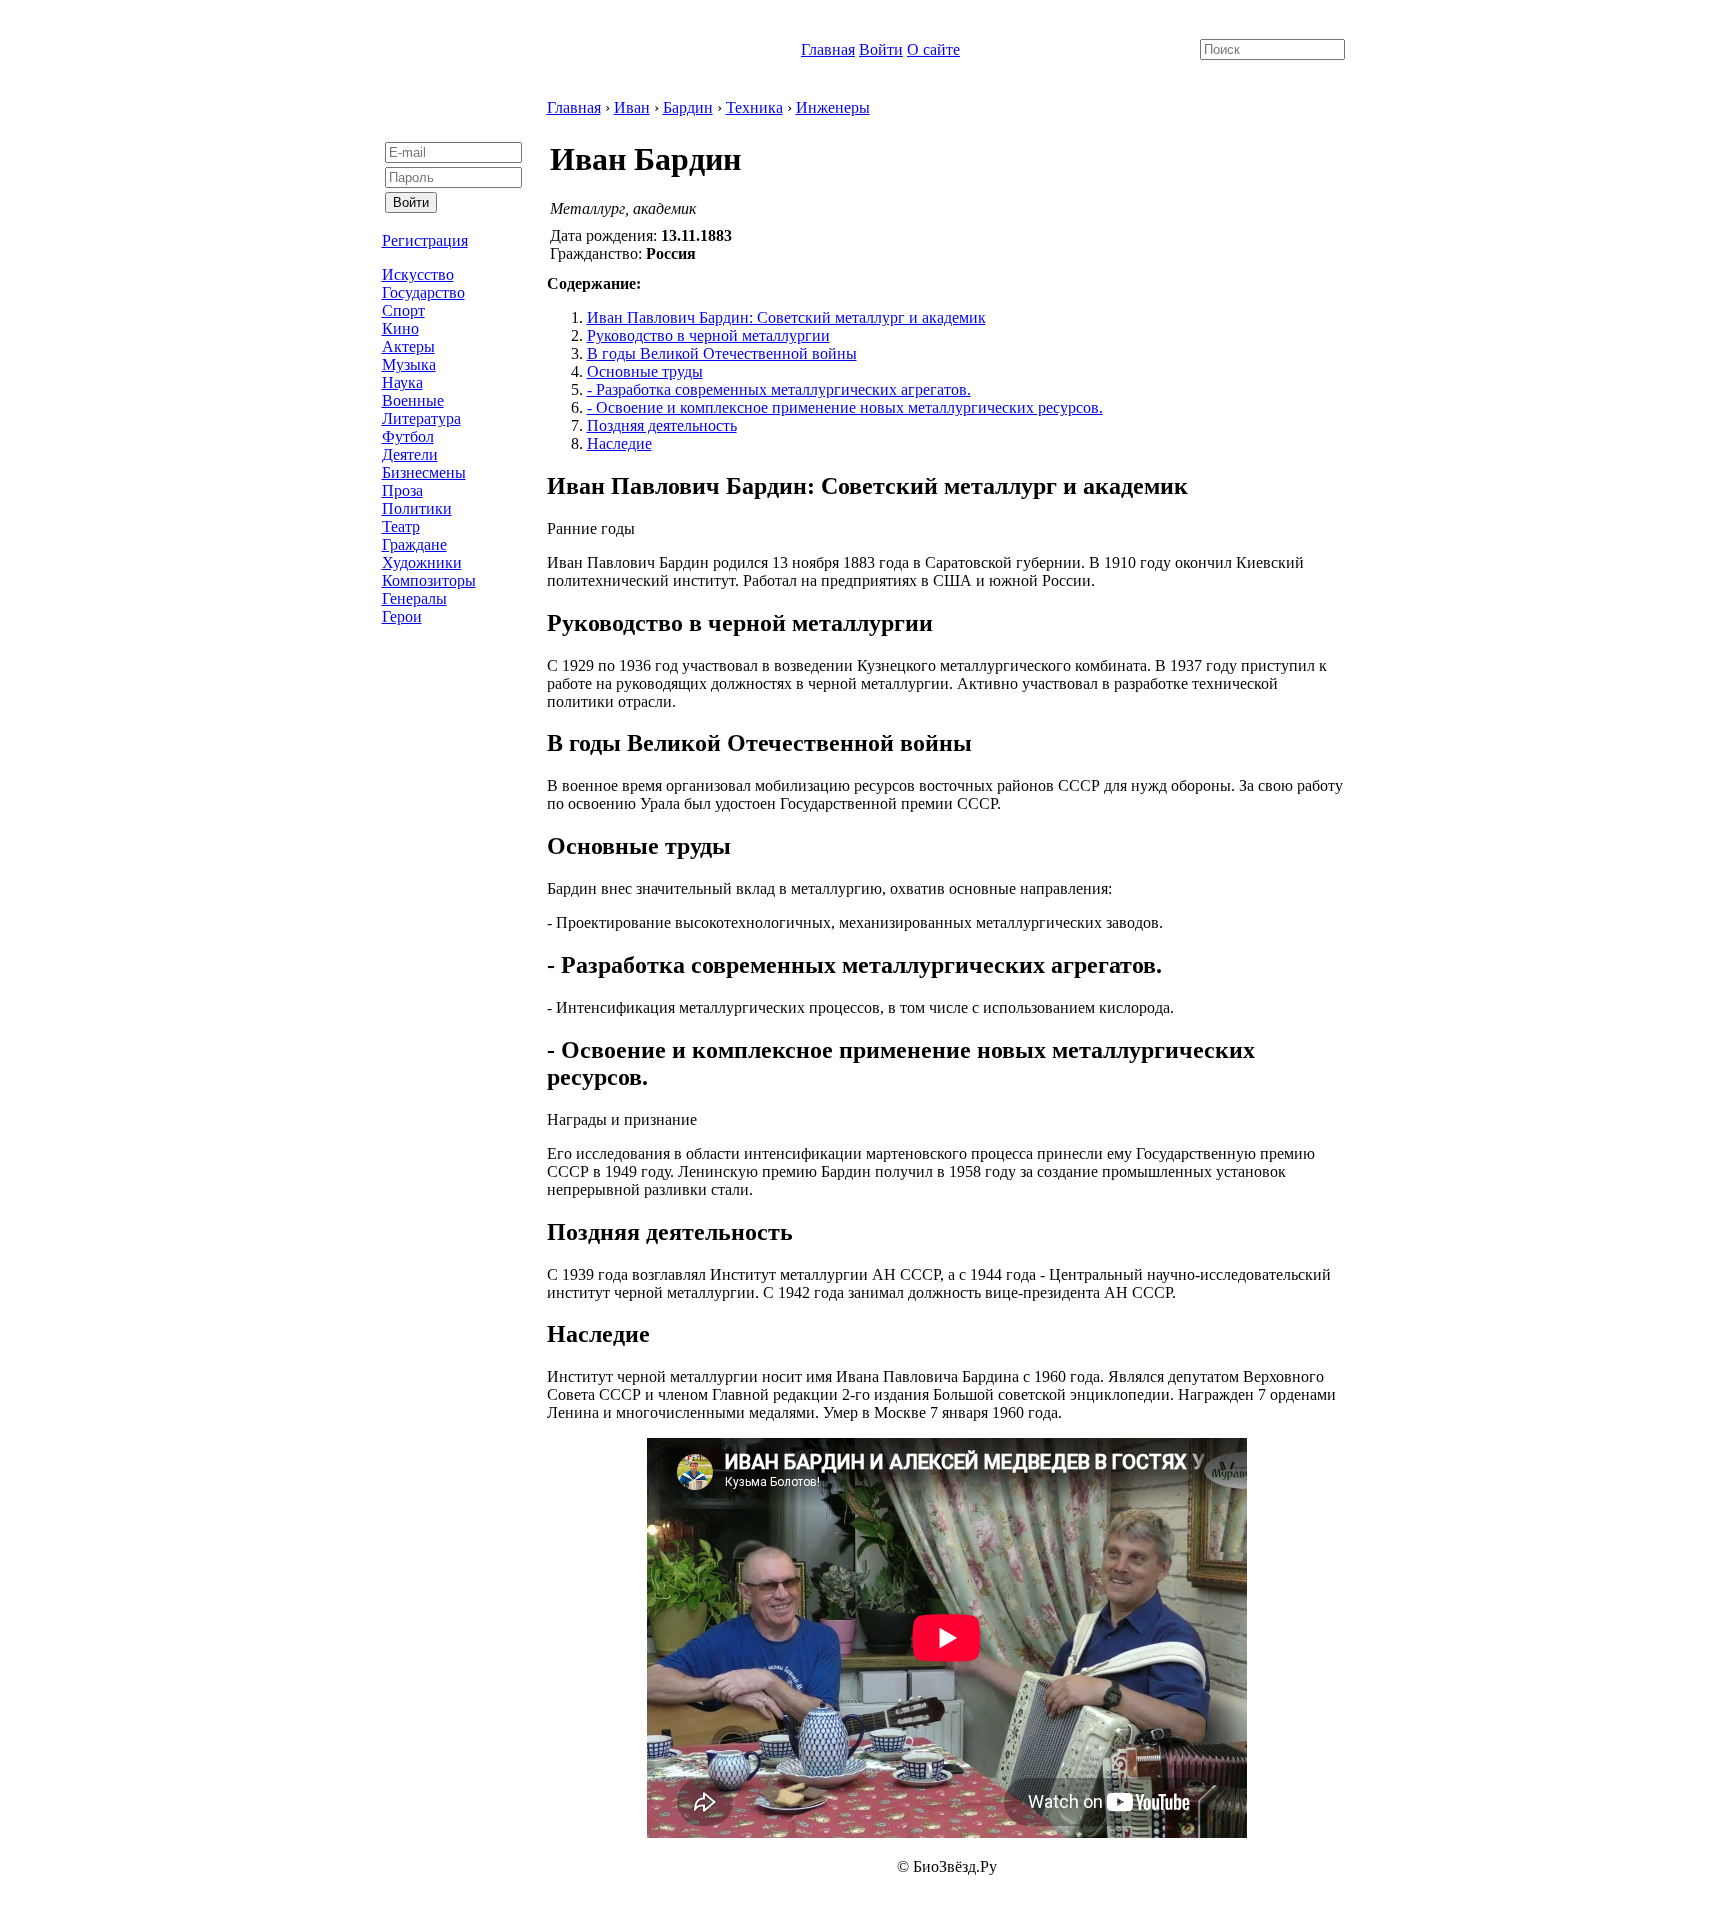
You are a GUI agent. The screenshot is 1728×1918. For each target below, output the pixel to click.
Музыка (409, 364)
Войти (881, 49)
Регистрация (425, 240)
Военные (413, 400)
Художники (422, 562)
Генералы (414, 598)
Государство (423, 292)
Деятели (410, 454)
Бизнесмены (424, 472)
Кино (400, 328)
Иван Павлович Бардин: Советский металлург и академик (786, 317)
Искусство (418, 274)
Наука (402, 382)
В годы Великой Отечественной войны (722, 353)
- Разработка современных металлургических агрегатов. (779, 389)
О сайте (933, 49)
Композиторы (429, 580)
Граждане (414, 544)
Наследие (619, 443)
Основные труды (645, 371)
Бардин (688, 107)
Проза (402, 490)
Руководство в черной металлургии (708, 335)
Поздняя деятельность (662, 425)
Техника (754, 107)
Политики (417, 508)
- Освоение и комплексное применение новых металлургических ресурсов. (845, 407)
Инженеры (833, 107)
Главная (828, 49)
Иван (632, 107)
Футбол (408, 436)
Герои (402, 616)
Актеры (408, 346)
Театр (401, 526)
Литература (421, 418)
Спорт (403, 310)
